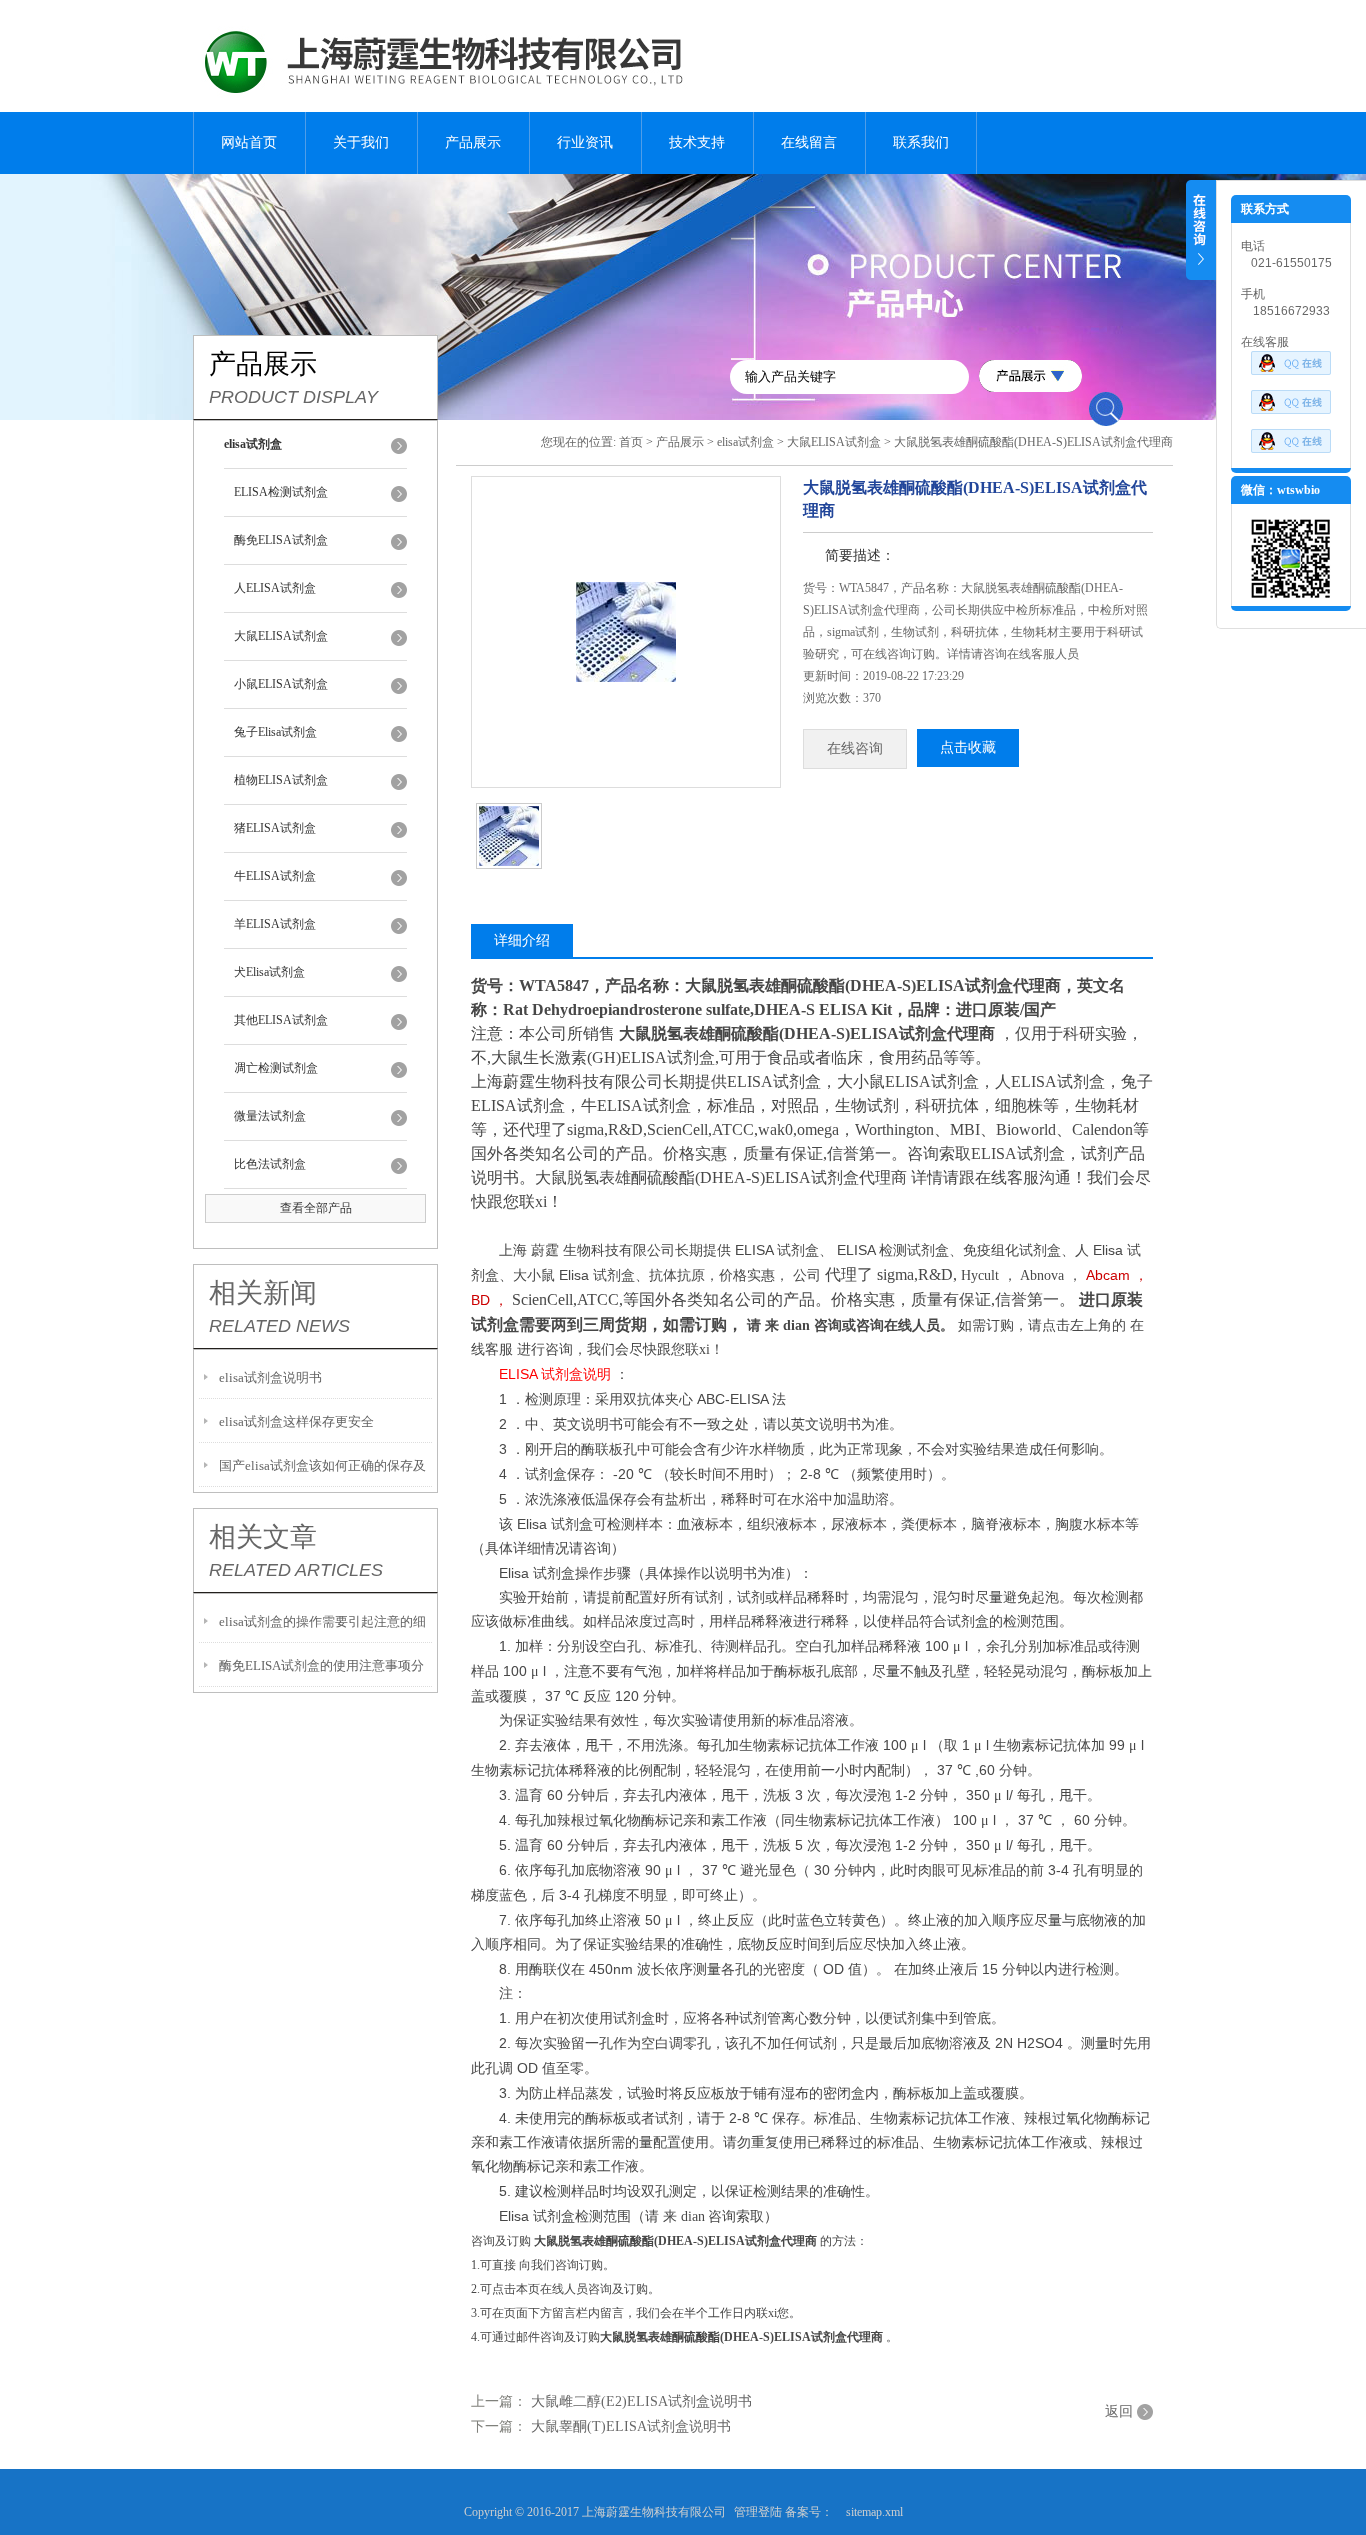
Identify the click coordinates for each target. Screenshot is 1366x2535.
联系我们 (921, 142)
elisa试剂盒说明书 (270, 1377)
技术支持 (697, 142)
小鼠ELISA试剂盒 (281, 684)
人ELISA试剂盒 (275, 588)
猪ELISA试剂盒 (275, 828)
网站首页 (249, 142)
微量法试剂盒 (270, 1116)
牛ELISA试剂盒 (275, 876)
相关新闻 (263, 1293)
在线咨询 (855, 748)
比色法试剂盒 (270, 1164)
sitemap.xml (874, 2512)
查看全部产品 (316, 1208)
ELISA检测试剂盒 (281, 492)
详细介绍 (522, 940)
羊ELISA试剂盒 (275, 924)
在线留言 (809, 142)
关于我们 (361, 142)
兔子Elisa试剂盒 (275, 732)
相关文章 (263, 1537)
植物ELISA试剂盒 (281, 780)
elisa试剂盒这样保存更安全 (296, 1421)
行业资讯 (585, 142)
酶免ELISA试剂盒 (281, 540)
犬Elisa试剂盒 (269, 972)
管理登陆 (758, 2512)
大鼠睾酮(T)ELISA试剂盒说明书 (631, 2426)
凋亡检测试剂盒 (276, 1068)
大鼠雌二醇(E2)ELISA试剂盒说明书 (641, 2401)
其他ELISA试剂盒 (281, 1020)
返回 (1119, 2411)
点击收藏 (968, 747)
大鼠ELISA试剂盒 (281, 636)
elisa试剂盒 (745, 442)
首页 (631, 442)
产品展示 (473, 142)
